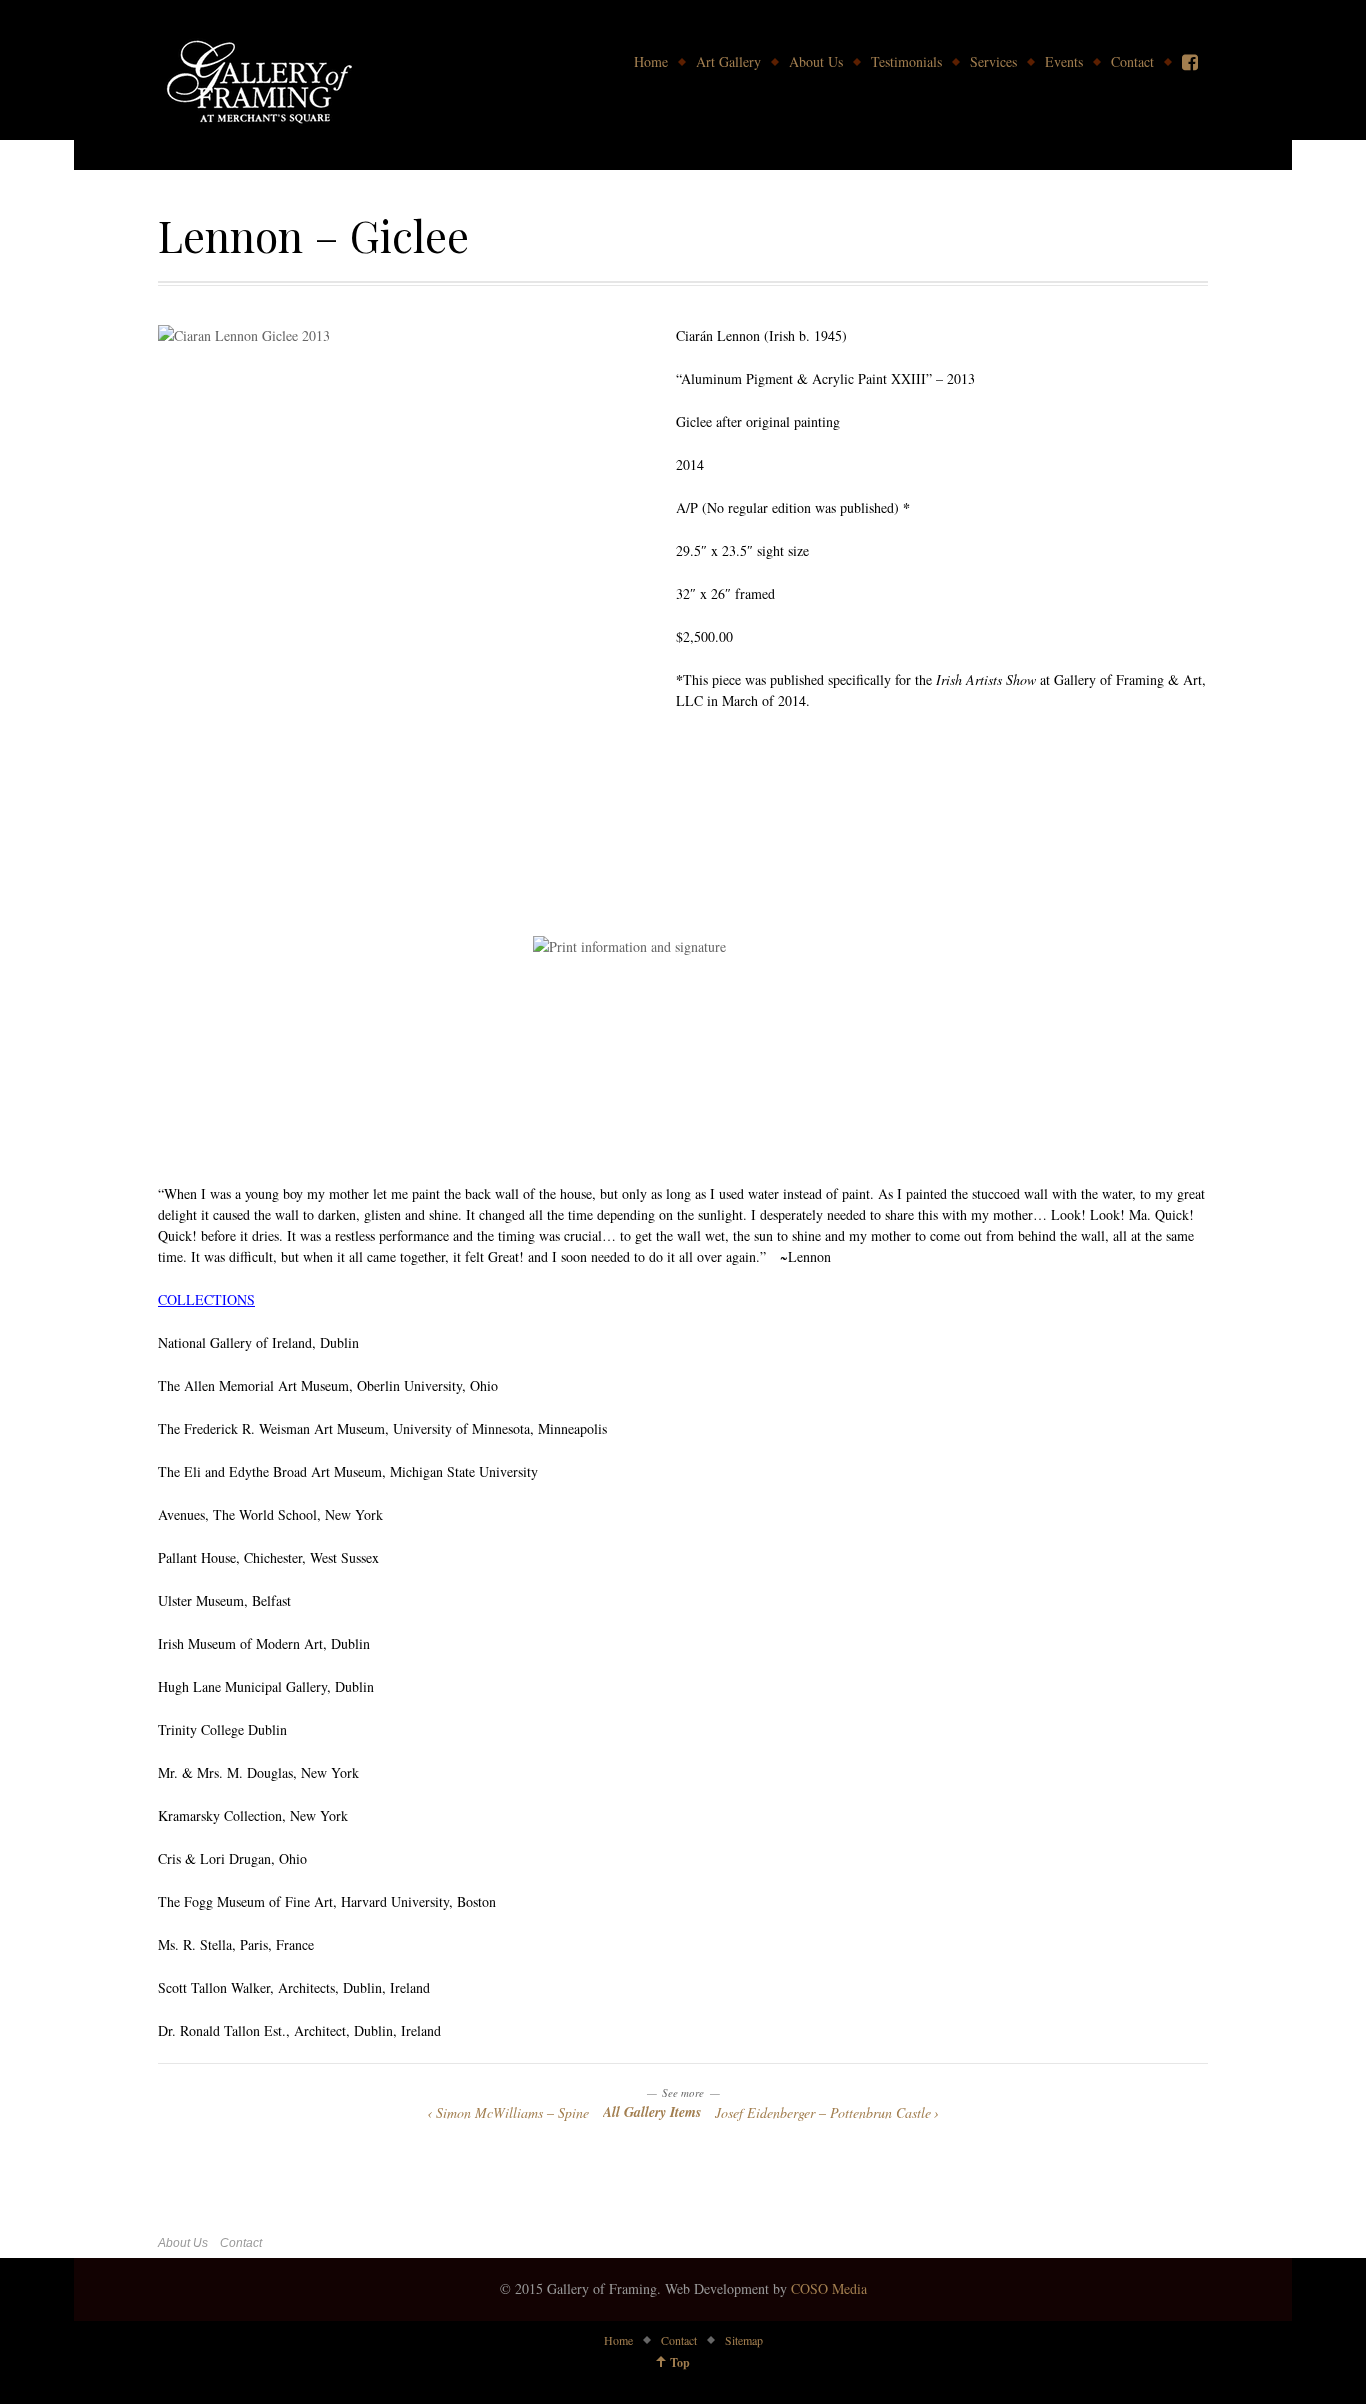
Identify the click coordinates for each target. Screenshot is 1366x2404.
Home (651, 61)
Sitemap (744, 2340)
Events (1064, 61)
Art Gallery (728, 61)
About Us (816, 61)
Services (993, 61)
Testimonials (906, 61)
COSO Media (829, 2288)
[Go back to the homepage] (258, 85)
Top (680, 2362)
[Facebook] (1190, 61)
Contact (1132, 61)
